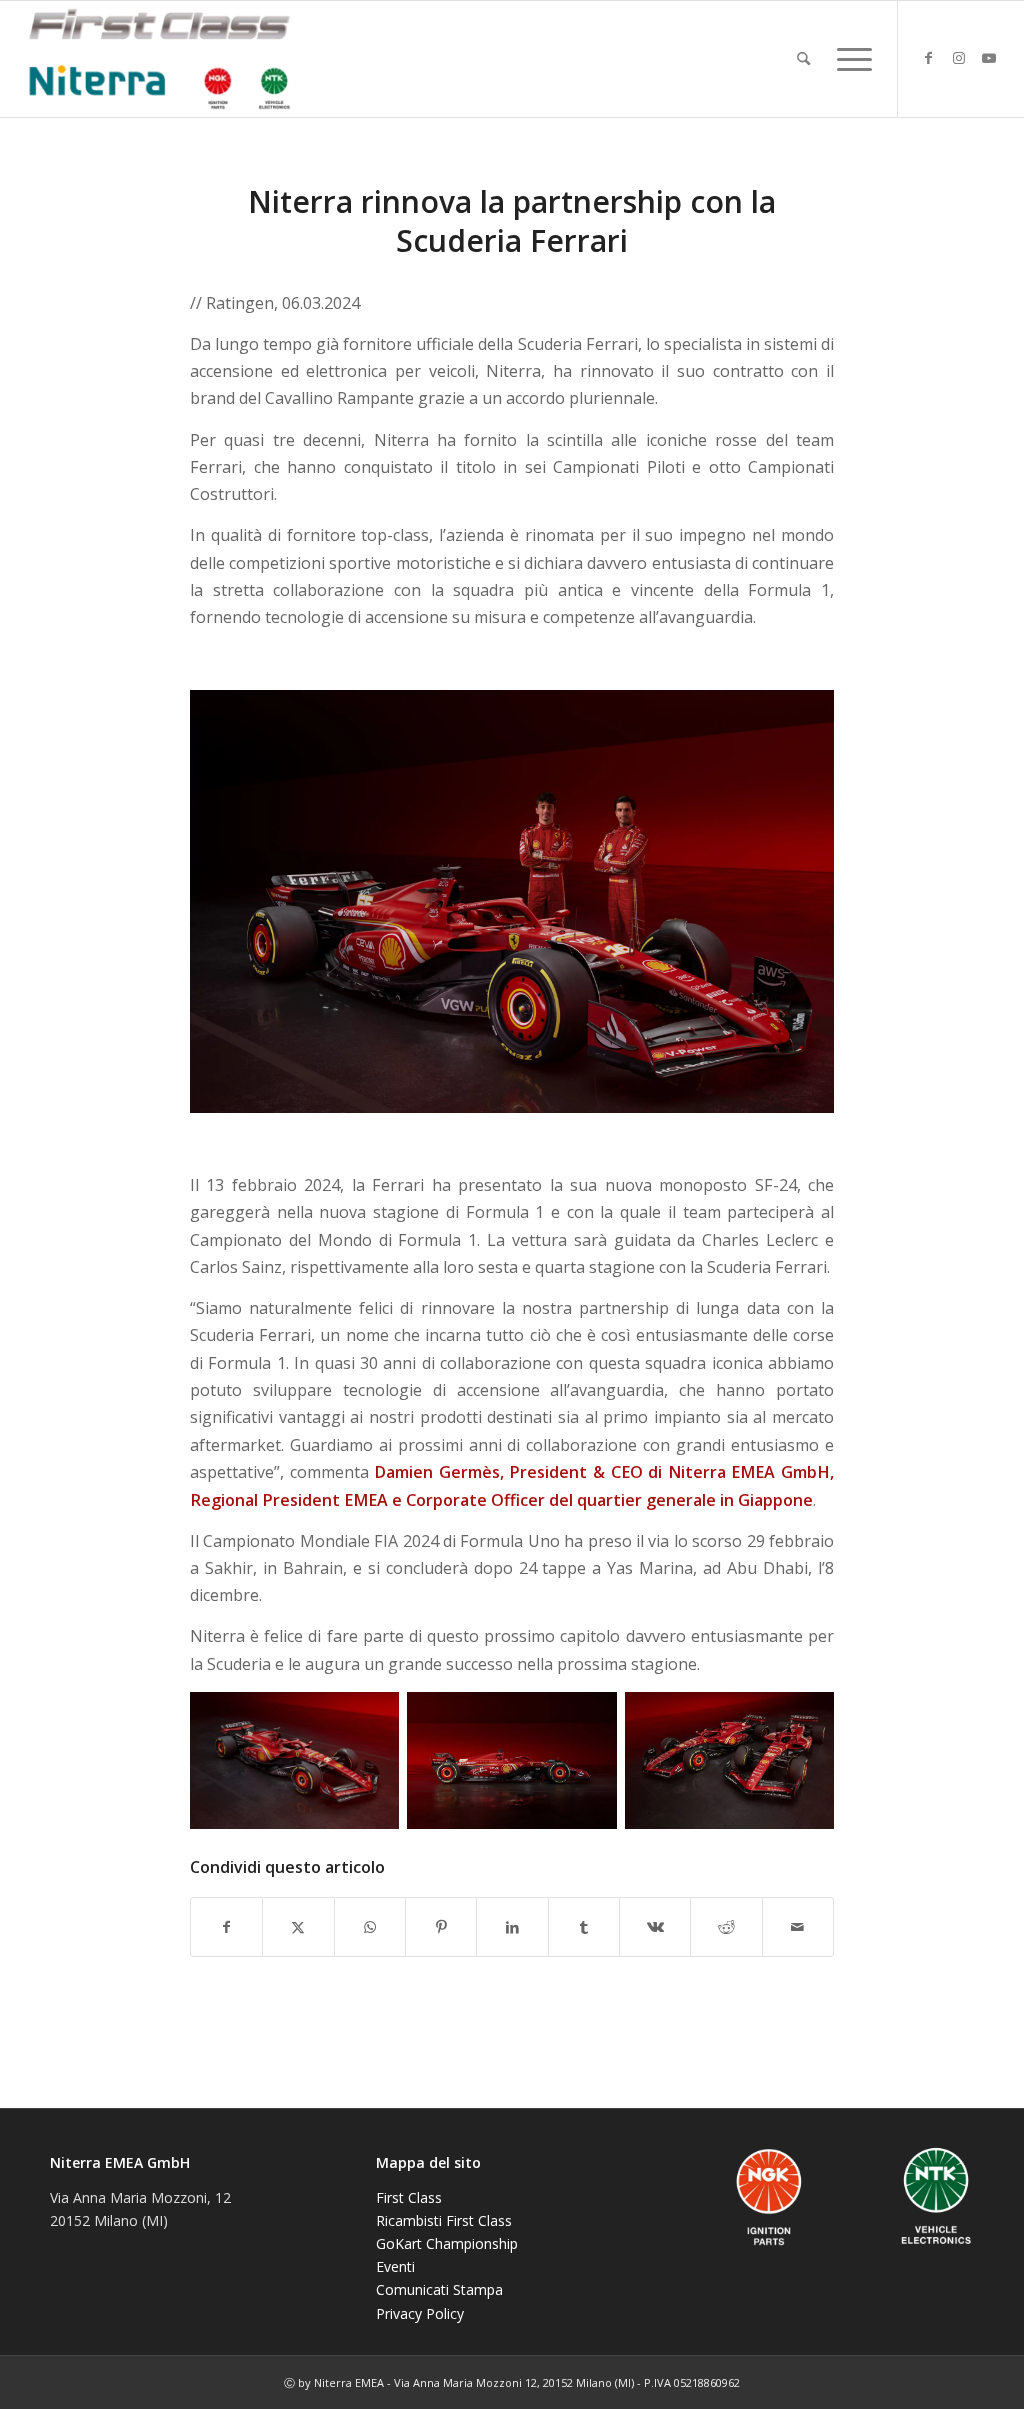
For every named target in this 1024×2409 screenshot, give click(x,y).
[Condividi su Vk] (655, 1927)
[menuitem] (803, 59)
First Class (409, 2197)
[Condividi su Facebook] (226, 1927)
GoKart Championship (447, 2243)
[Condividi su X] (298, 1927)
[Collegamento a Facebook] (929, 58)
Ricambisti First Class (444, 2220)
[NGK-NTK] (159, 59)
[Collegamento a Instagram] (959, 58)
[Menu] (848, 59)
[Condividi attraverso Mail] (798, 1927)
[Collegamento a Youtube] (989, 58)
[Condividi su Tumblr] (584, 1927)
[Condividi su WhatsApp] (370, 1927)
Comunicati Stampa (439, 2289)
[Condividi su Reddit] (726, 1927)
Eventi (395, 2266)
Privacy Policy (420, 2313)
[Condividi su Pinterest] (441, 1927)
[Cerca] (803, 59)
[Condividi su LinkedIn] (512, 1927)
